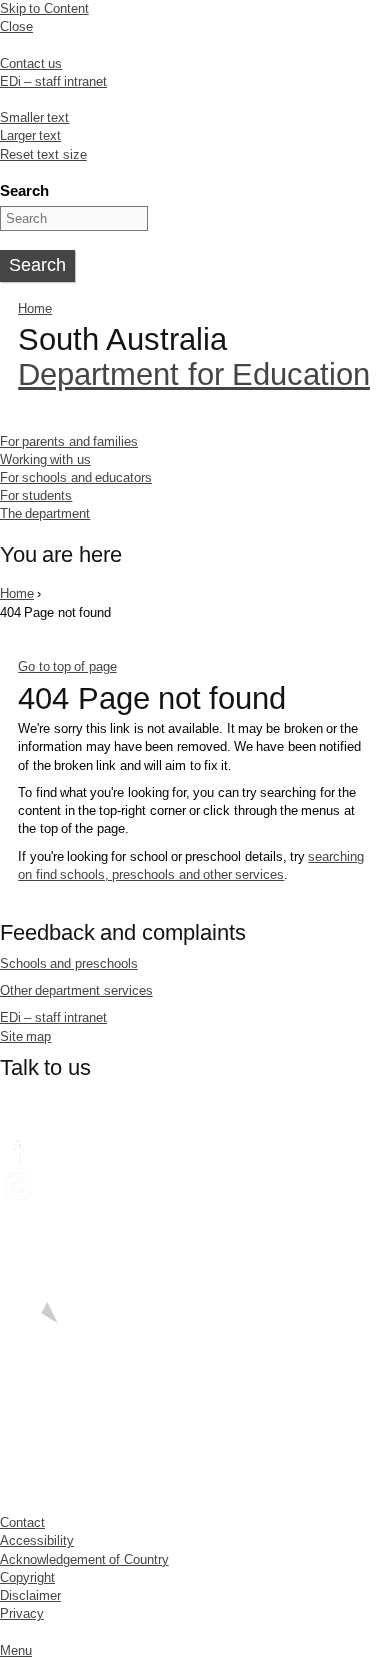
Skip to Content (44, 8)
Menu (16, 1650)
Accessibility (37, 1540)
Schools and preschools (69, 963)
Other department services (76, 990)
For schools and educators (76, 477)
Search (24, 190)
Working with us (45, 459)
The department (45, 513)
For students (36, 495)
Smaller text (34, 117)
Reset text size (43, 154)
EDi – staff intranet (53, 81)
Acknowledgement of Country (84, 1559)
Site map (25, 1036)
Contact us (31, 63)
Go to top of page (67, 666)
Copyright (27, 1577)
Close (16, 26)
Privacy (22, 1613)
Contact (22, 1522)
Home (35, 308)
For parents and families (69, 441)
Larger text (30, 135)
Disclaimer (30, 1595)
